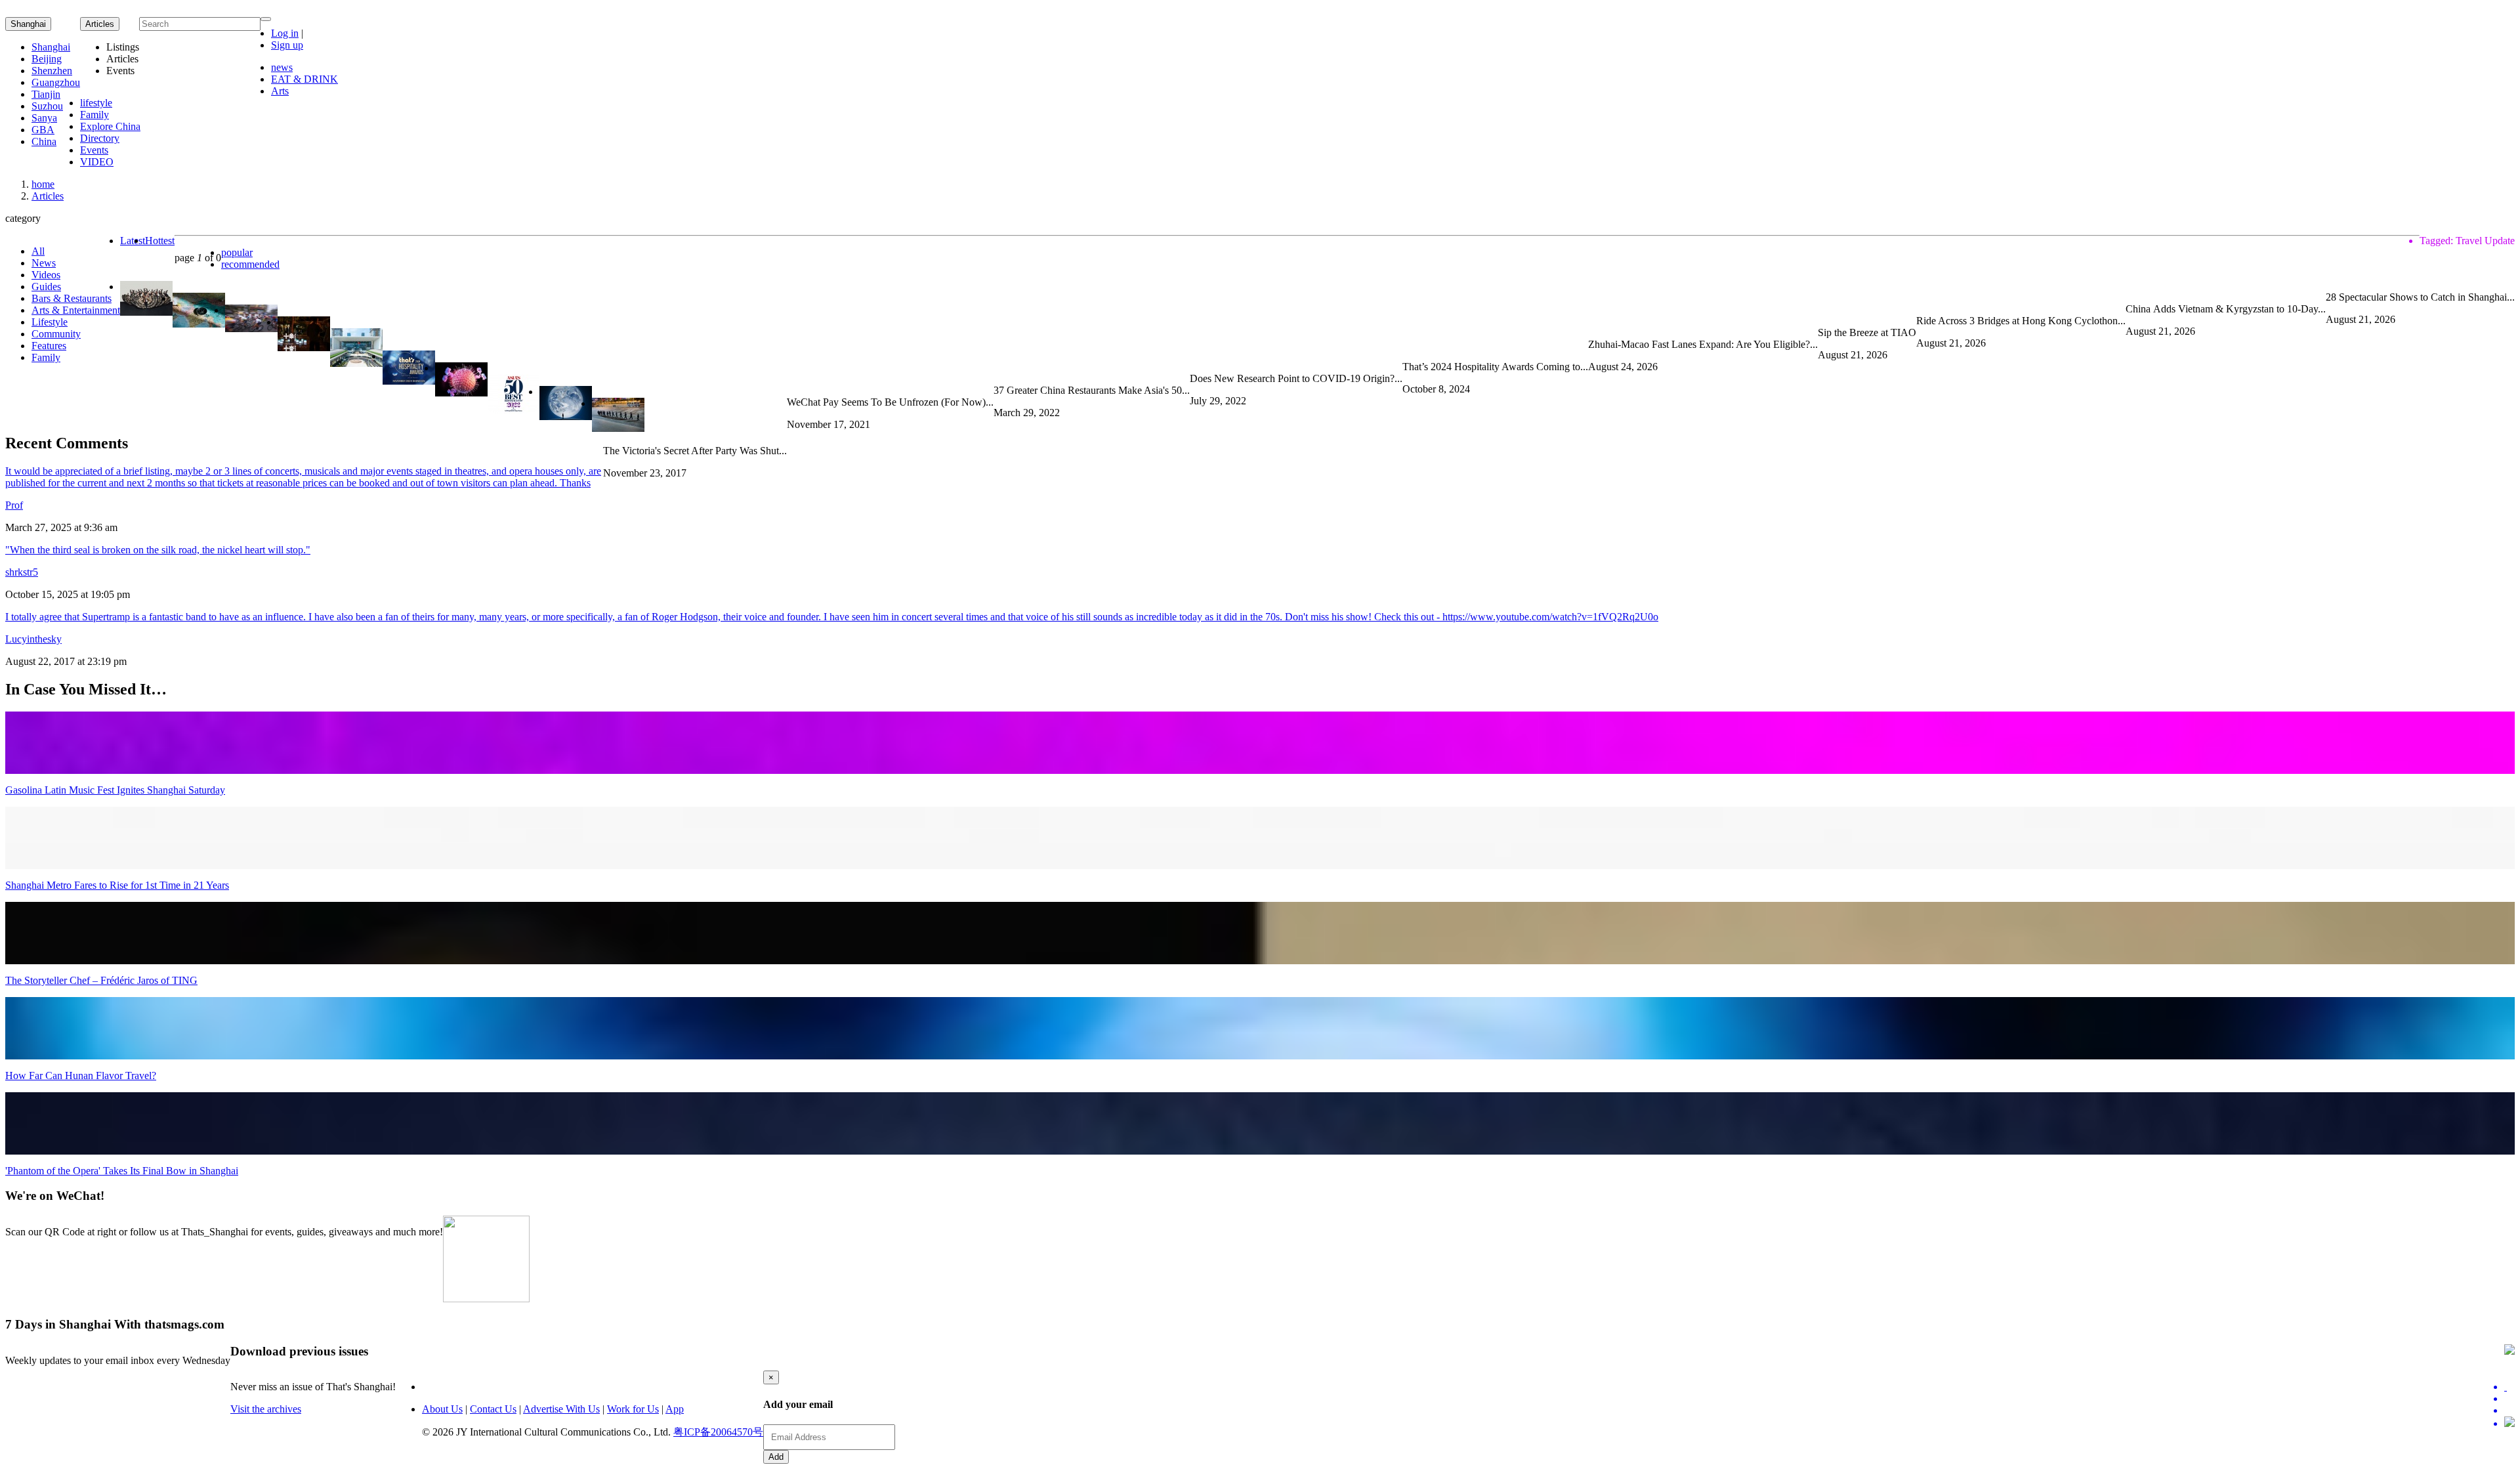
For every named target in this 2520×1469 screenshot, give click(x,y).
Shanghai (28, 24)
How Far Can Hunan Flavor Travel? (81, 1075)
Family (94, 115)
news (282, 67)
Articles (48, 196)
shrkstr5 (22, 572)
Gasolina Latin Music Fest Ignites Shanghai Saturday (115, 790)
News (44, 263)
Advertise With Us (561, 1409)
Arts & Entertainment (76, 310)
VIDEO (97, 162)
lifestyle (96, 103)
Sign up (287, 45)
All (38, 251)
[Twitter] (2509, 1387)
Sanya (44, 118)
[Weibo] (2509, 1411)
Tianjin (46, 94)
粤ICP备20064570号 (718, 1432)
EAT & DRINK (304, 79)
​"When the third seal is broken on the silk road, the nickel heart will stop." (158, 550)
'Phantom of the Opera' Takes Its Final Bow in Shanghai (122, 1171)
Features (49, 346)
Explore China (110, 126)
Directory (100, 138)
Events (94, 150)
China (44, 141)
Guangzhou (56, 82)
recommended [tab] (250, 264)
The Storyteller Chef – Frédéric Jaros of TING (101, 980)
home (43, 184)
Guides (46, 287)
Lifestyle (50, 322)
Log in (285, 33)
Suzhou (47, 106)
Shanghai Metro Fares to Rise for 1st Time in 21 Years (117, 885)
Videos (46, 275)
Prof (14, 505)
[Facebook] (2509, 1399)
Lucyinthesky (33, 639)
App (675, 1409)
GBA (43, 130)
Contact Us (493, 1409)
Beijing (47, 59)
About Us (442, 1409)
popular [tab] (237, 252)
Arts (280, 91)
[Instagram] (2509, 1423)
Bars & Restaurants (72, 298)
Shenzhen (52, 71)
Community (56, 334)
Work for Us (633, 1409)
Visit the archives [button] (266, 1409)
